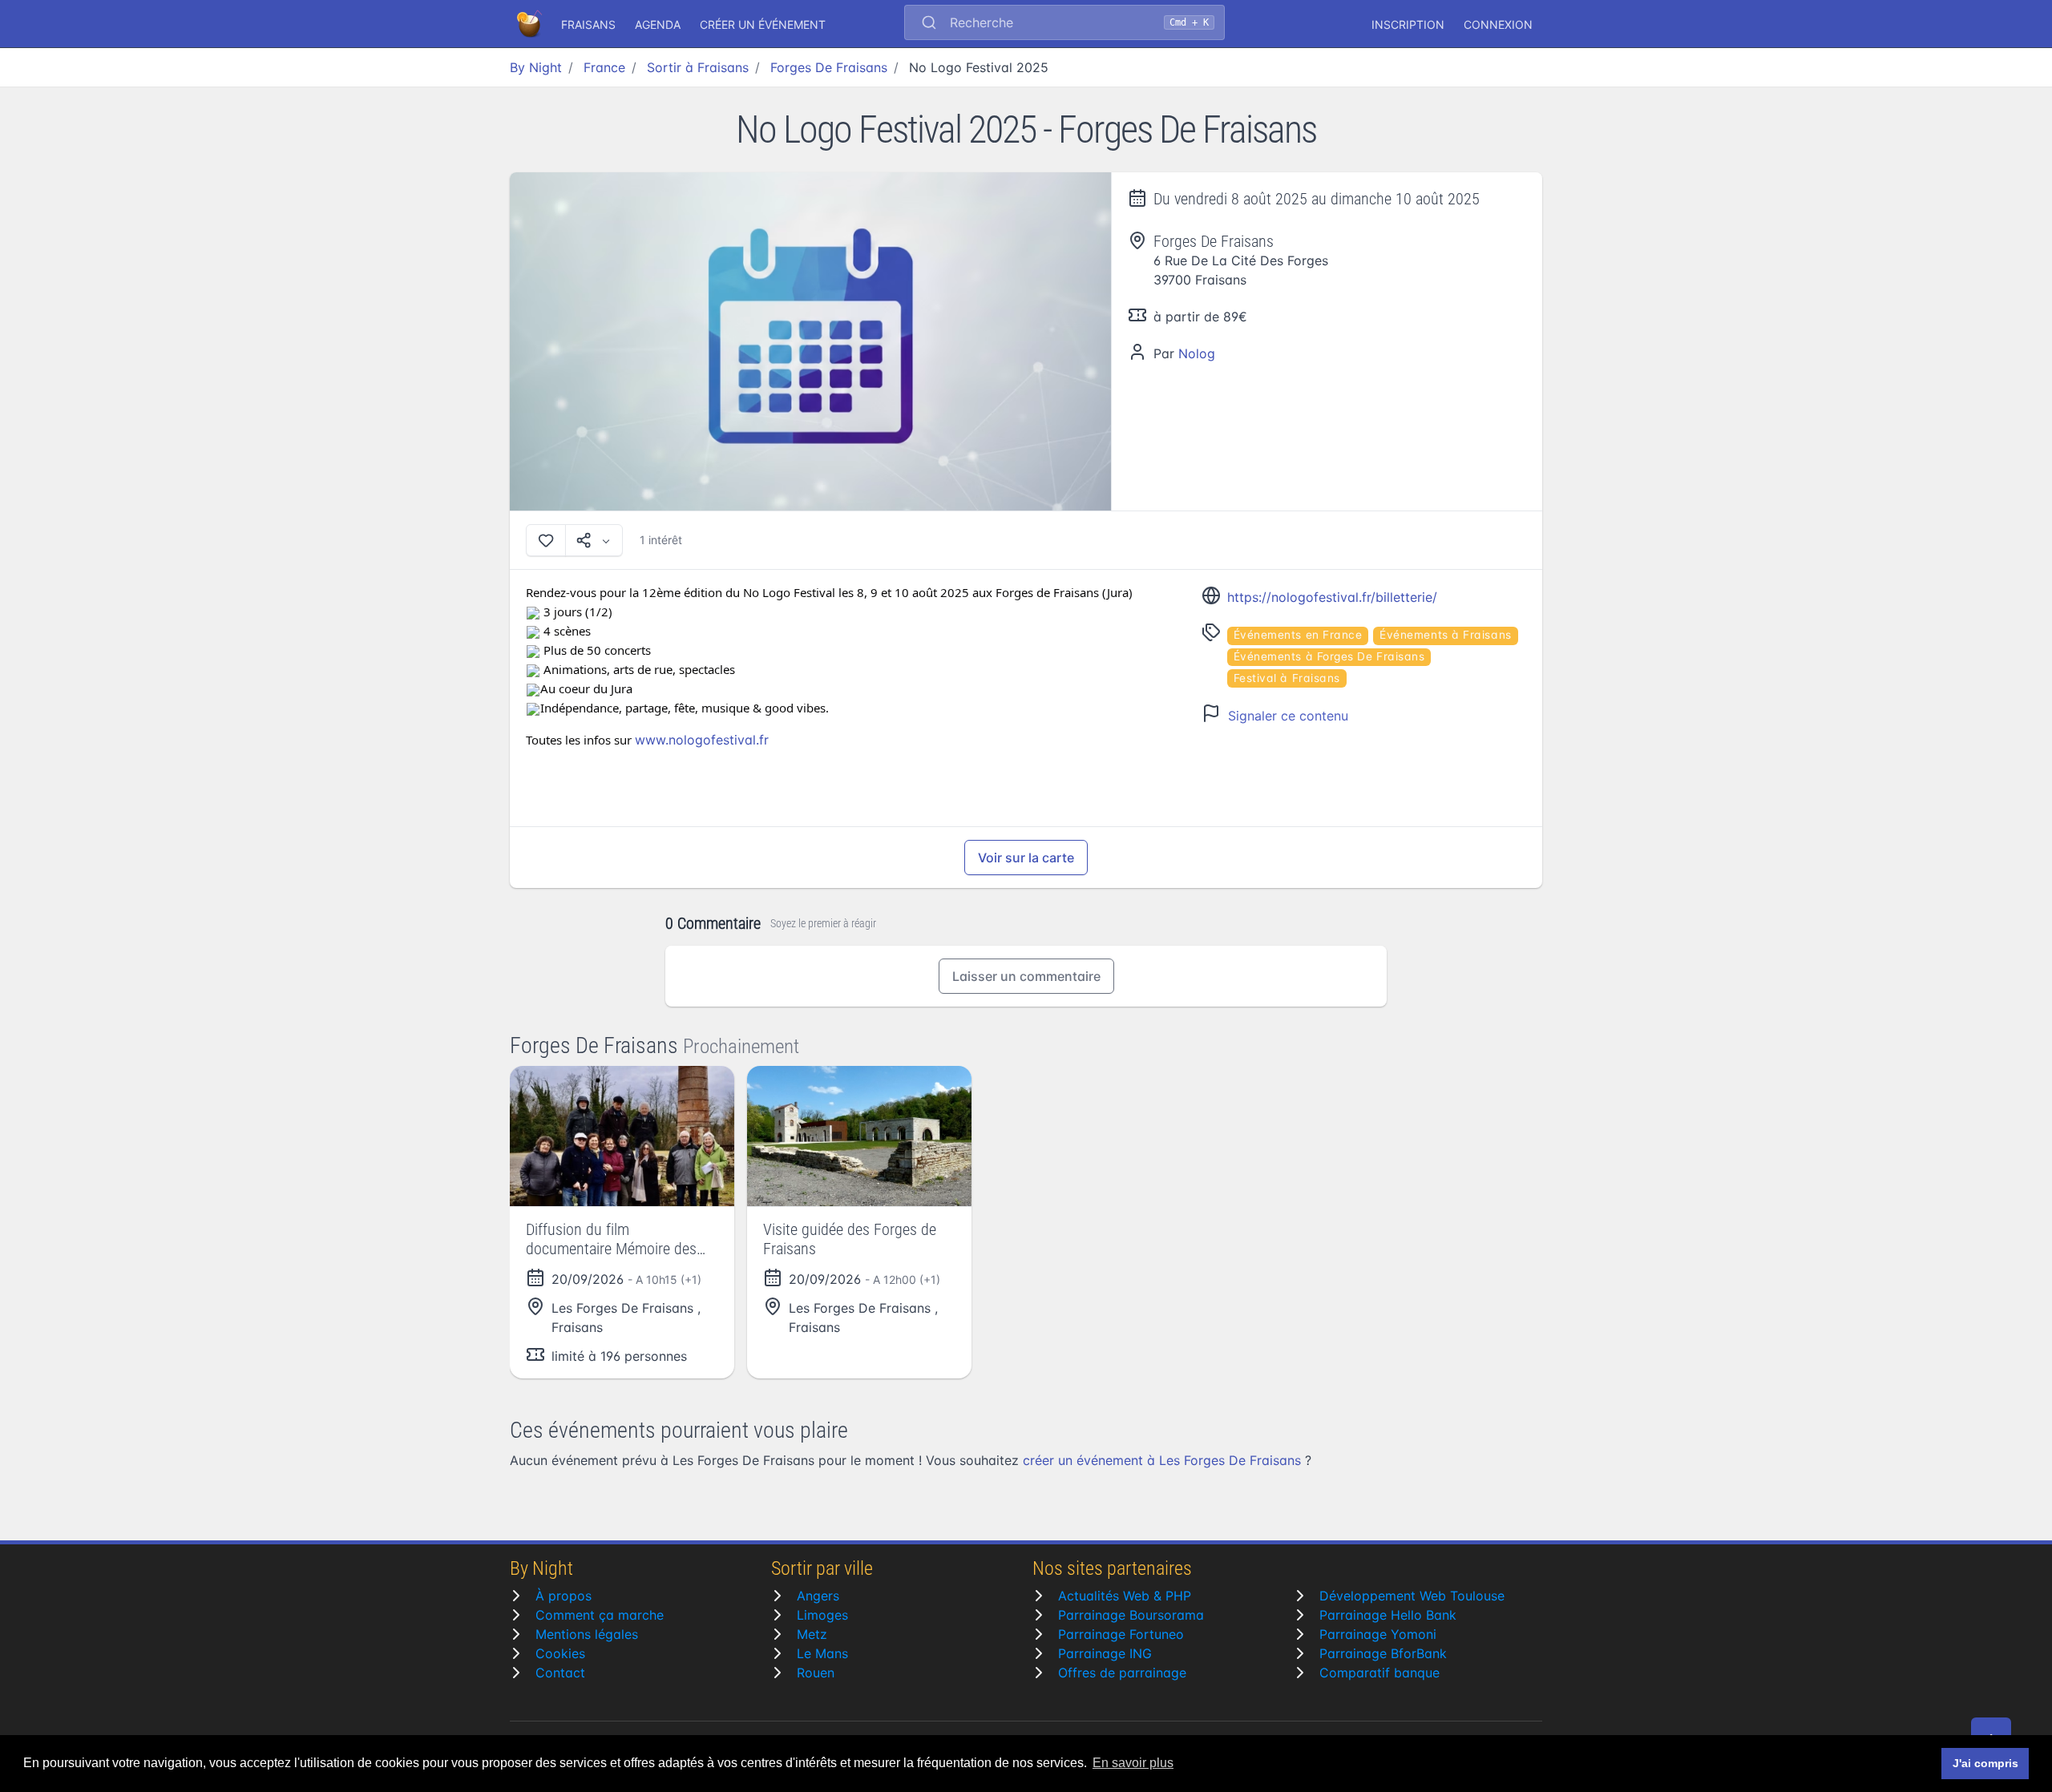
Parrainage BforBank (1383, 1653)
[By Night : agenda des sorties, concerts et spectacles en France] (531, 24)
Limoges (822, 1615)
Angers (818, 1596)
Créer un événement (763, 24)
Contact (560, 1673)
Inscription (1408, 24)
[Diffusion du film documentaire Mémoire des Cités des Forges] (622, 1136)
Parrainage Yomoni (1378, 1634)
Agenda (658, 24)
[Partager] (594, 540)
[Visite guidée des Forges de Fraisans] (859, 1136)
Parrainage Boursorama (1131, 1615)
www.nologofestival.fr (702, 740)
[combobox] (1064, 24)
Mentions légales (587, 1634)
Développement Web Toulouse (1412, 1596)
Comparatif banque (1379, 1673)
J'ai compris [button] (1985, 1763)
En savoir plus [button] (1133, 1763)
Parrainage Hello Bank (1388, 1615)
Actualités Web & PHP (1125, 1596)
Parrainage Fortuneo (1121, 1634)
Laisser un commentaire (1026, 976)
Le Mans (822, 1653)
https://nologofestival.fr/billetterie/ (1332, 597)
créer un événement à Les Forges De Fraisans (1162, 1460)
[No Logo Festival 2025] (811, 342)
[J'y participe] (546, 540)
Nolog (1197, 353)
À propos (563, 1596)
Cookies (560, 1653)
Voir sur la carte (1026, 858)
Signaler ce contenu (1288, 716)
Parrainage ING (1105, 1653)
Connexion (1498, 24)
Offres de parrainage (1122, 1673)
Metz (812, 1634)
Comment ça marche (600, 1615)
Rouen (816, 1673)
